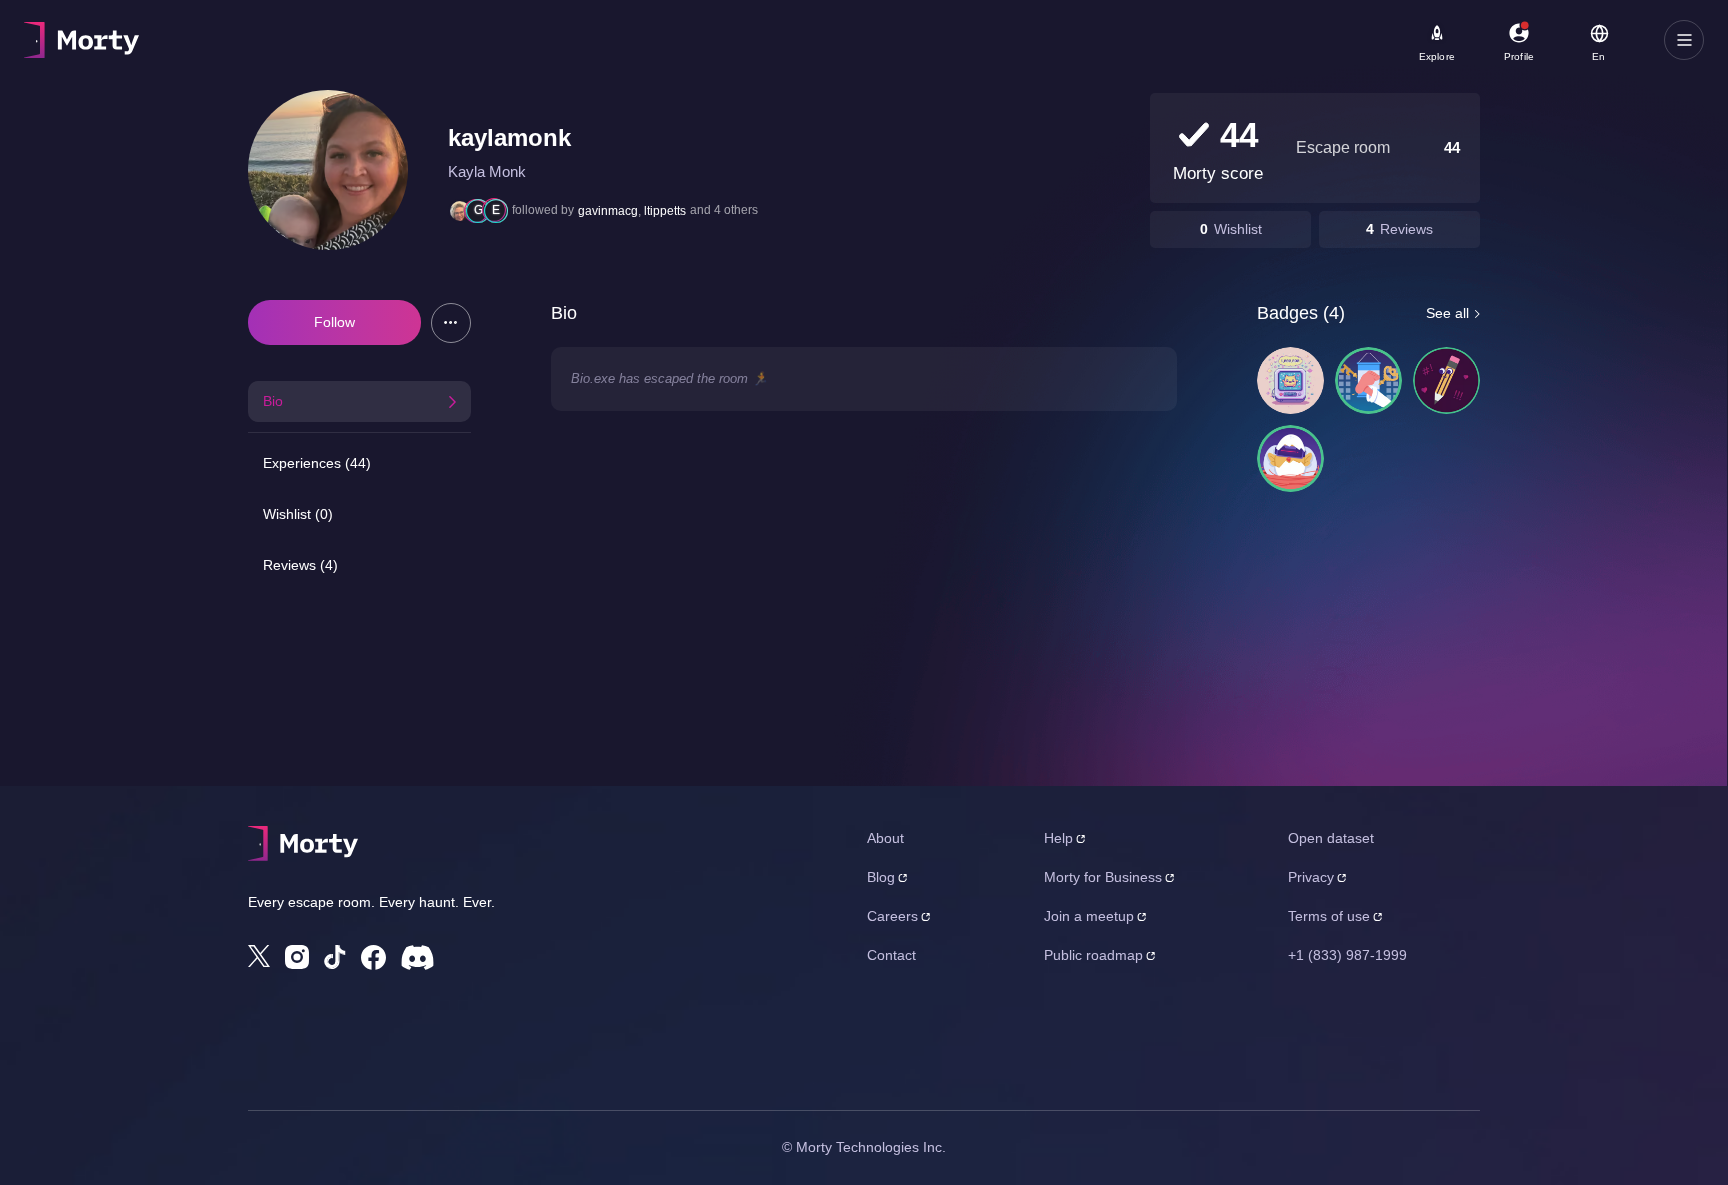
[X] (259, 956)
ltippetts (665, 211)
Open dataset (1331, 838)
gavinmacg (608, 211)
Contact (891, 955)
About (885, 838)
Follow (334, 322)
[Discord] (417, 957)
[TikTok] (335, 957)
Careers (892, 916)
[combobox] (591, 47)
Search (246, 31)
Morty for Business (1103, 877)
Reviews (1406, 229)
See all (1447, 313)
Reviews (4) (300, 565)
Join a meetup (1089, 916)
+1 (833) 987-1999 (1347, 955)
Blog (881, 877)
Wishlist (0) (298, 514)
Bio (273, 401)
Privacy (1311, 877)
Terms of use (1329, 916)
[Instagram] (297, 957)
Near (501, 31)
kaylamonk (509, 137)
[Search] (714, 40)
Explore (1437, 56)
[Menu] (1684, 40)
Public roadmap (1093, 955)
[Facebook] (373, 957)
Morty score (1218, 173)
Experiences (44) (317, 463)
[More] (451, 323)
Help (1058, 838)
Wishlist (1238, 229)
